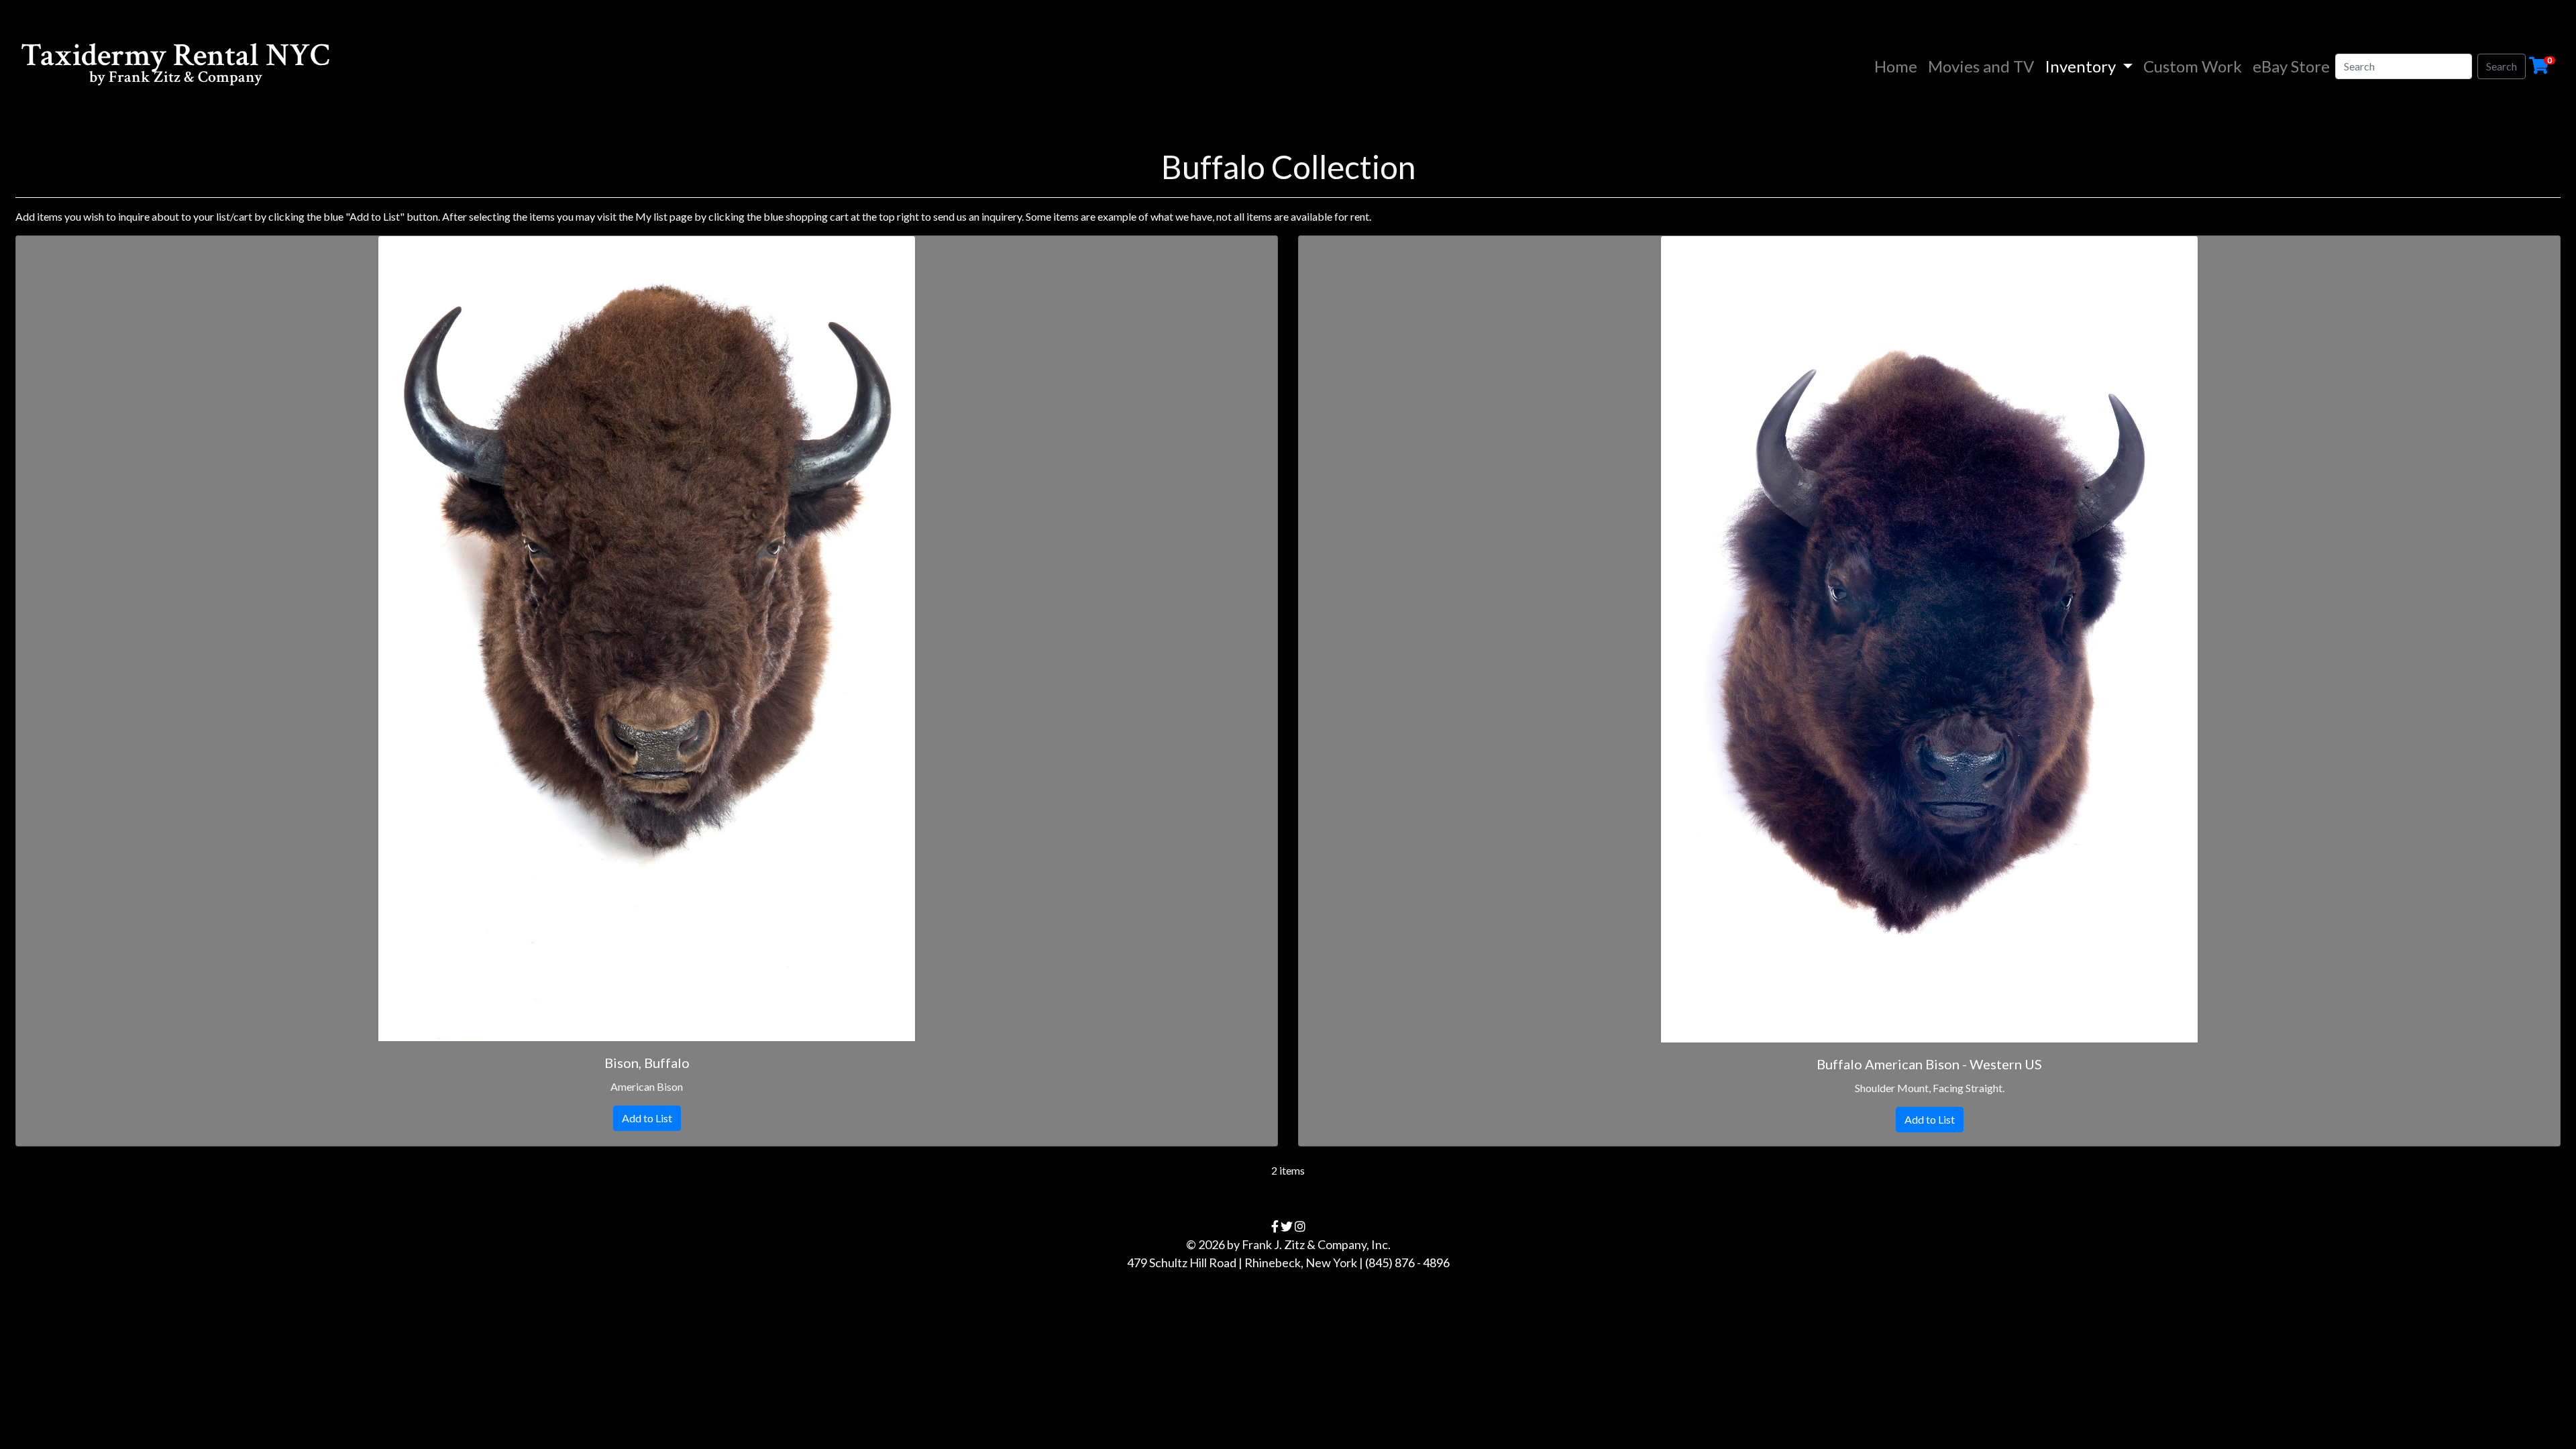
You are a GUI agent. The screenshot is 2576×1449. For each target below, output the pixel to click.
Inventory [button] (2082, 66)
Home (1898, 66)
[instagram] (1300, 1226)
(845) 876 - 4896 (1407, 1263)
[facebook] (1275, 1226)
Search (2502, 66)
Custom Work (2193, 66)
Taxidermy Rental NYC (175, 65)
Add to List (647, 1118)
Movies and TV (1981, 66)
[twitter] (1287, 1226)
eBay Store (2291, 66)
